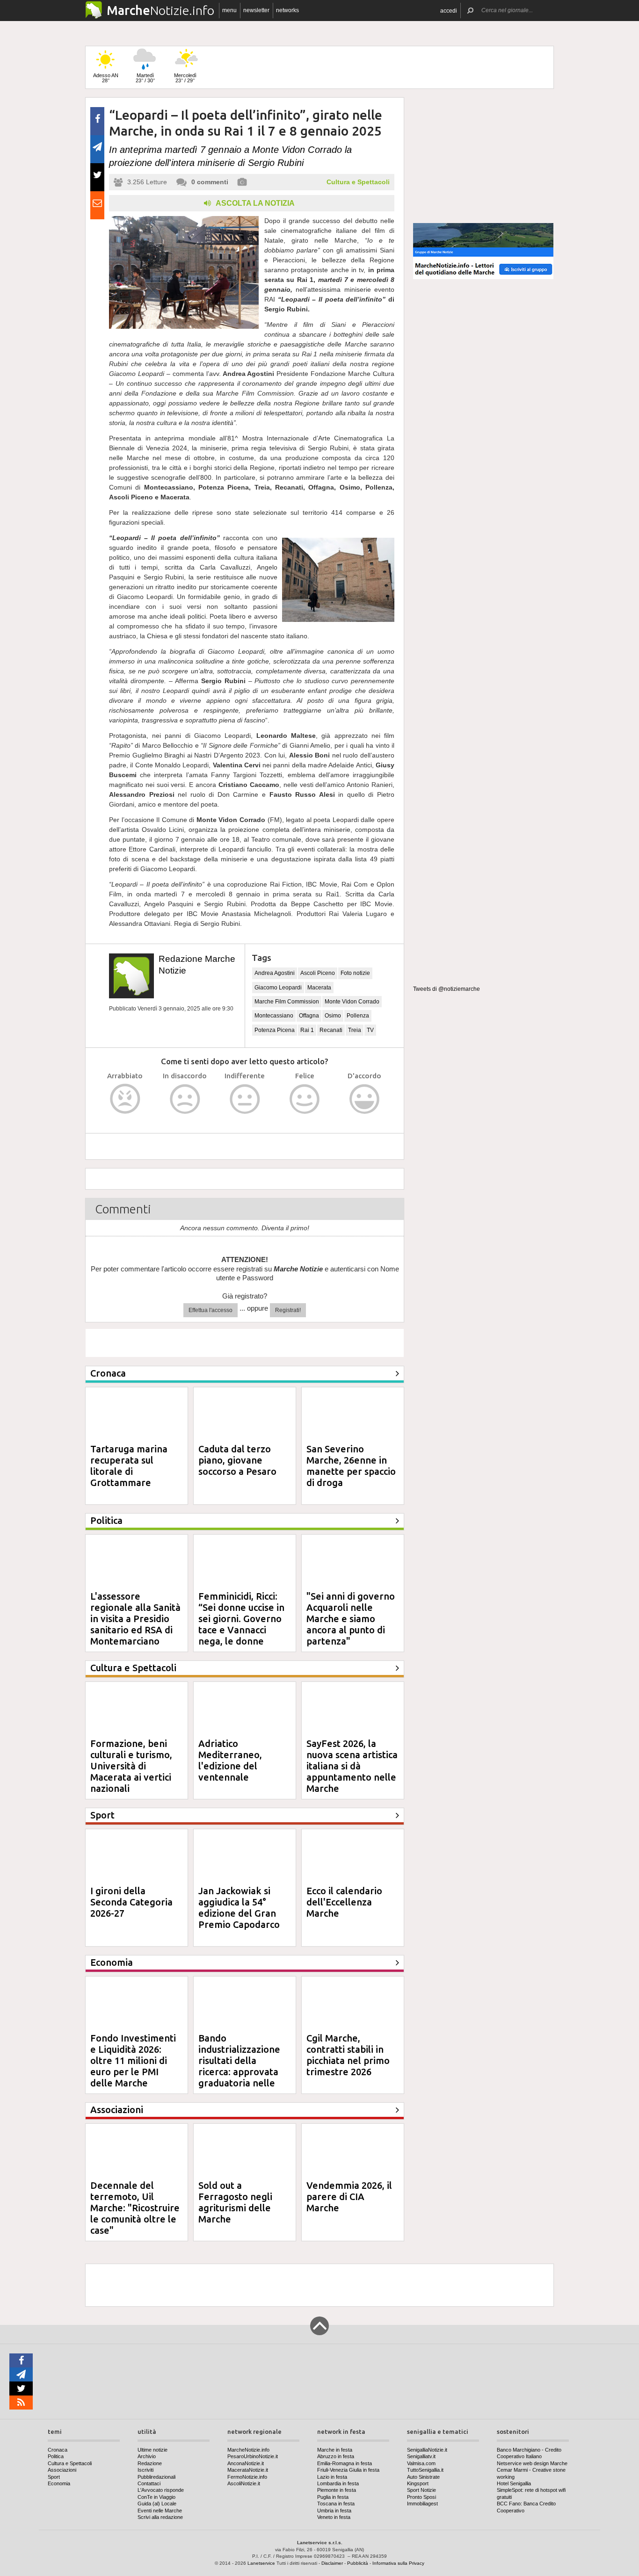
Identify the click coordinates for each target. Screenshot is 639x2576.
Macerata (319, 988)
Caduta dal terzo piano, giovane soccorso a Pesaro (237, 1460)
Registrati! (288, 1310)
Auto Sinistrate (423, 2477)
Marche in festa (335, 2450)
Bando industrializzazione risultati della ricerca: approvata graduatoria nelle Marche (239, 2066)
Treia (355, 1030)
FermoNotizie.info (247, 2477)
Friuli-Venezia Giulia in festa (348, 2470)
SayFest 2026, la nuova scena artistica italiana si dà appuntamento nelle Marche (352, 1766)
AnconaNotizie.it (246, 2463)
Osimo (333, 1016)
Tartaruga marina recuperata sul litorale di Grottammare (129, 1466)
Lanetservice (261, 2563)
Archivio (147, 2456)
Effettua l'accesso (211, 1310)
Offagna (309, 1016)
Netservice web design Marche (532, 2463)
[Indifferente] (245, 1099)
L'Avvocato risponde (161, 2490)
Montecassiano (274, 1016)
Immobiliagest (422, 2504)
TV (370, 1030)
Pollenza (358, 1016)
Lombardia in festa (338, 2483)
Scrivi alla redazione (160, 2517)
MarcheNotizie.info (248, 2450)
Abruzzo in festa (336, 2456)
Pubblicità (358, 2563)
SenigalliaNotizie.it (427, 2450)
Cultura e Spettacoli (358, 182)
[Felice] (305, 1099)
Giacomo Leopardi (278, 988)
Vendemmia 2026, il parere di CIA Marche (349, 2197)
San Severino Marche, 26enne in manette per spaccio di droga (351, 1466)
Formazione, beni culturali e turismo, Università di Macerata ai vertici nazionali (131, 1766)
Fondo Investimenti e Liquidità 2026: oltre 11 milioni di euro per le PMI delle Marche (133, 2060)
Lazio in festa (332, 2477)
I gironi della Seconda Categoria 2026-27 (131, 1902)
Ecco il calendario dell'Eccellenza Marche (344, 1902)
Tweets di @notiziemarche (447, 989)
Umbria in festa (334, 2511)
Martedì (145, 78)
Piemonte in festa (337, 2490)
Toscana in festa (336, 2504)
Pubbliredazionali (156, 2477)
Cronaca (58, 2450)
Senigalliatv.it (421, 2456)
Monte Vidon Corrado (352, 1002)
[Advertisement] (483, 156)
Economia (59, 2483)
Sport (54, 2477)
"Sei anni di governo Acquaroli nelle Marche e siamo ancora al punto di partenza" (351, 1619)
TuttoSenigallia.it (425, 2470)
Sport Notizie (421, 2490)
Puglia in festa (333, 2497)
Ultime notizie (152, 2450)
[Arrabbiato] (125, 1099)
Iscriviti (145, 2470)
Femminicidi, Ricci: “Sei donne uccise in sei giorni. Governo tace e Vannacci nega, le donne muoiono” (241, 1624)
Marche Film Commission (287, 1002)
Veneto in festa (334, 2517)
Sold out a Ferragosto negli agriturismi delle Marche (235, 2202)
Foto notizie (355, 973)
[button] (449, 11)
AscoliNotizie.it (244, 2483)
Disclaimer (332, 2563)
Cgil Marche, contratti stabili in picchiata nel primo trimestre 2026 (348, 2055)
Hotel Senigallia (514, 2483)
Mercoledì (185, 78)
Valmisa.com (421, 2463)
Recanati (331, 1030)
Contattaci (149, 2483)
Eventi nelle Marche (160, 2511)
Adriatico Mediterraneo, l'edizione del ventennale (230, 1760)
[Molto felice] (365, 1099)
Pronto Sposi (421, 2497)
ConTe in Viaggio (156, 2497)
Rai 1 (307, 1030)
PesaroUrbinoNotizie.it (253, 2456)
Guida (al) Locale (157, 2504)
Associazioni (62, 2470)
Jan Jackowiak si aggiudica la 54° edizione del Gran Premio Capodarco (239, 1908)
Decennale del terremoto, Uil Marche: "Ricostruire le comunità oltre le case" (135, 2208)
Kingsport (418, 2483)
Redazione (150, 2463)
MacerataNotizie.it (248, 2470)
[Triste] (185, 1099)
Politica (56, 2456)
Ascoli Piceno (318, 973)
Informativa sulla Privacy (398, 2563)
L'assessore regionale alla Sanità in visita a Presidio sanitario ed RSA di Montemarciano (135, 1619)
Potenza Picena (275, 1030)
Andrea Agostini (275, 973)
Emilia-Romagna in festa (345, 2463)
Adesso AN (106, 78)
